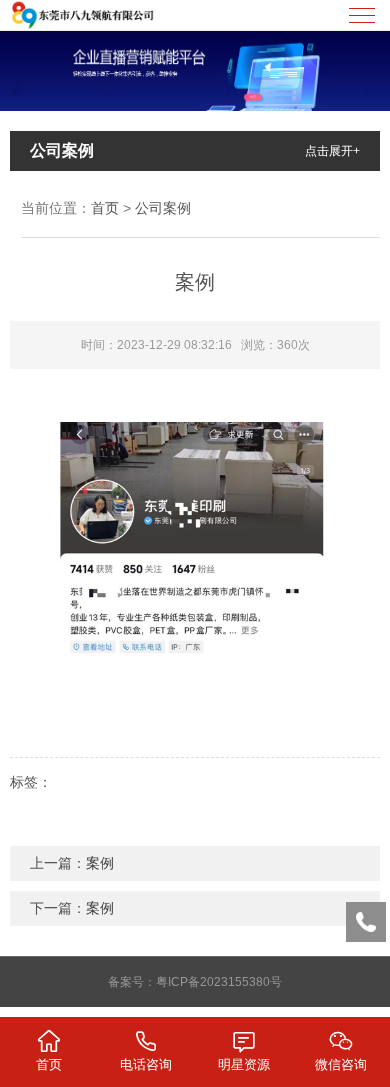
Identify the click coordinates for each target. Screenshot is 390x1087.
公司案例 (163, 208)
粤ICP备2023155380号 (219, 982)
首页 (105, 208)
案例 (100, 863)
